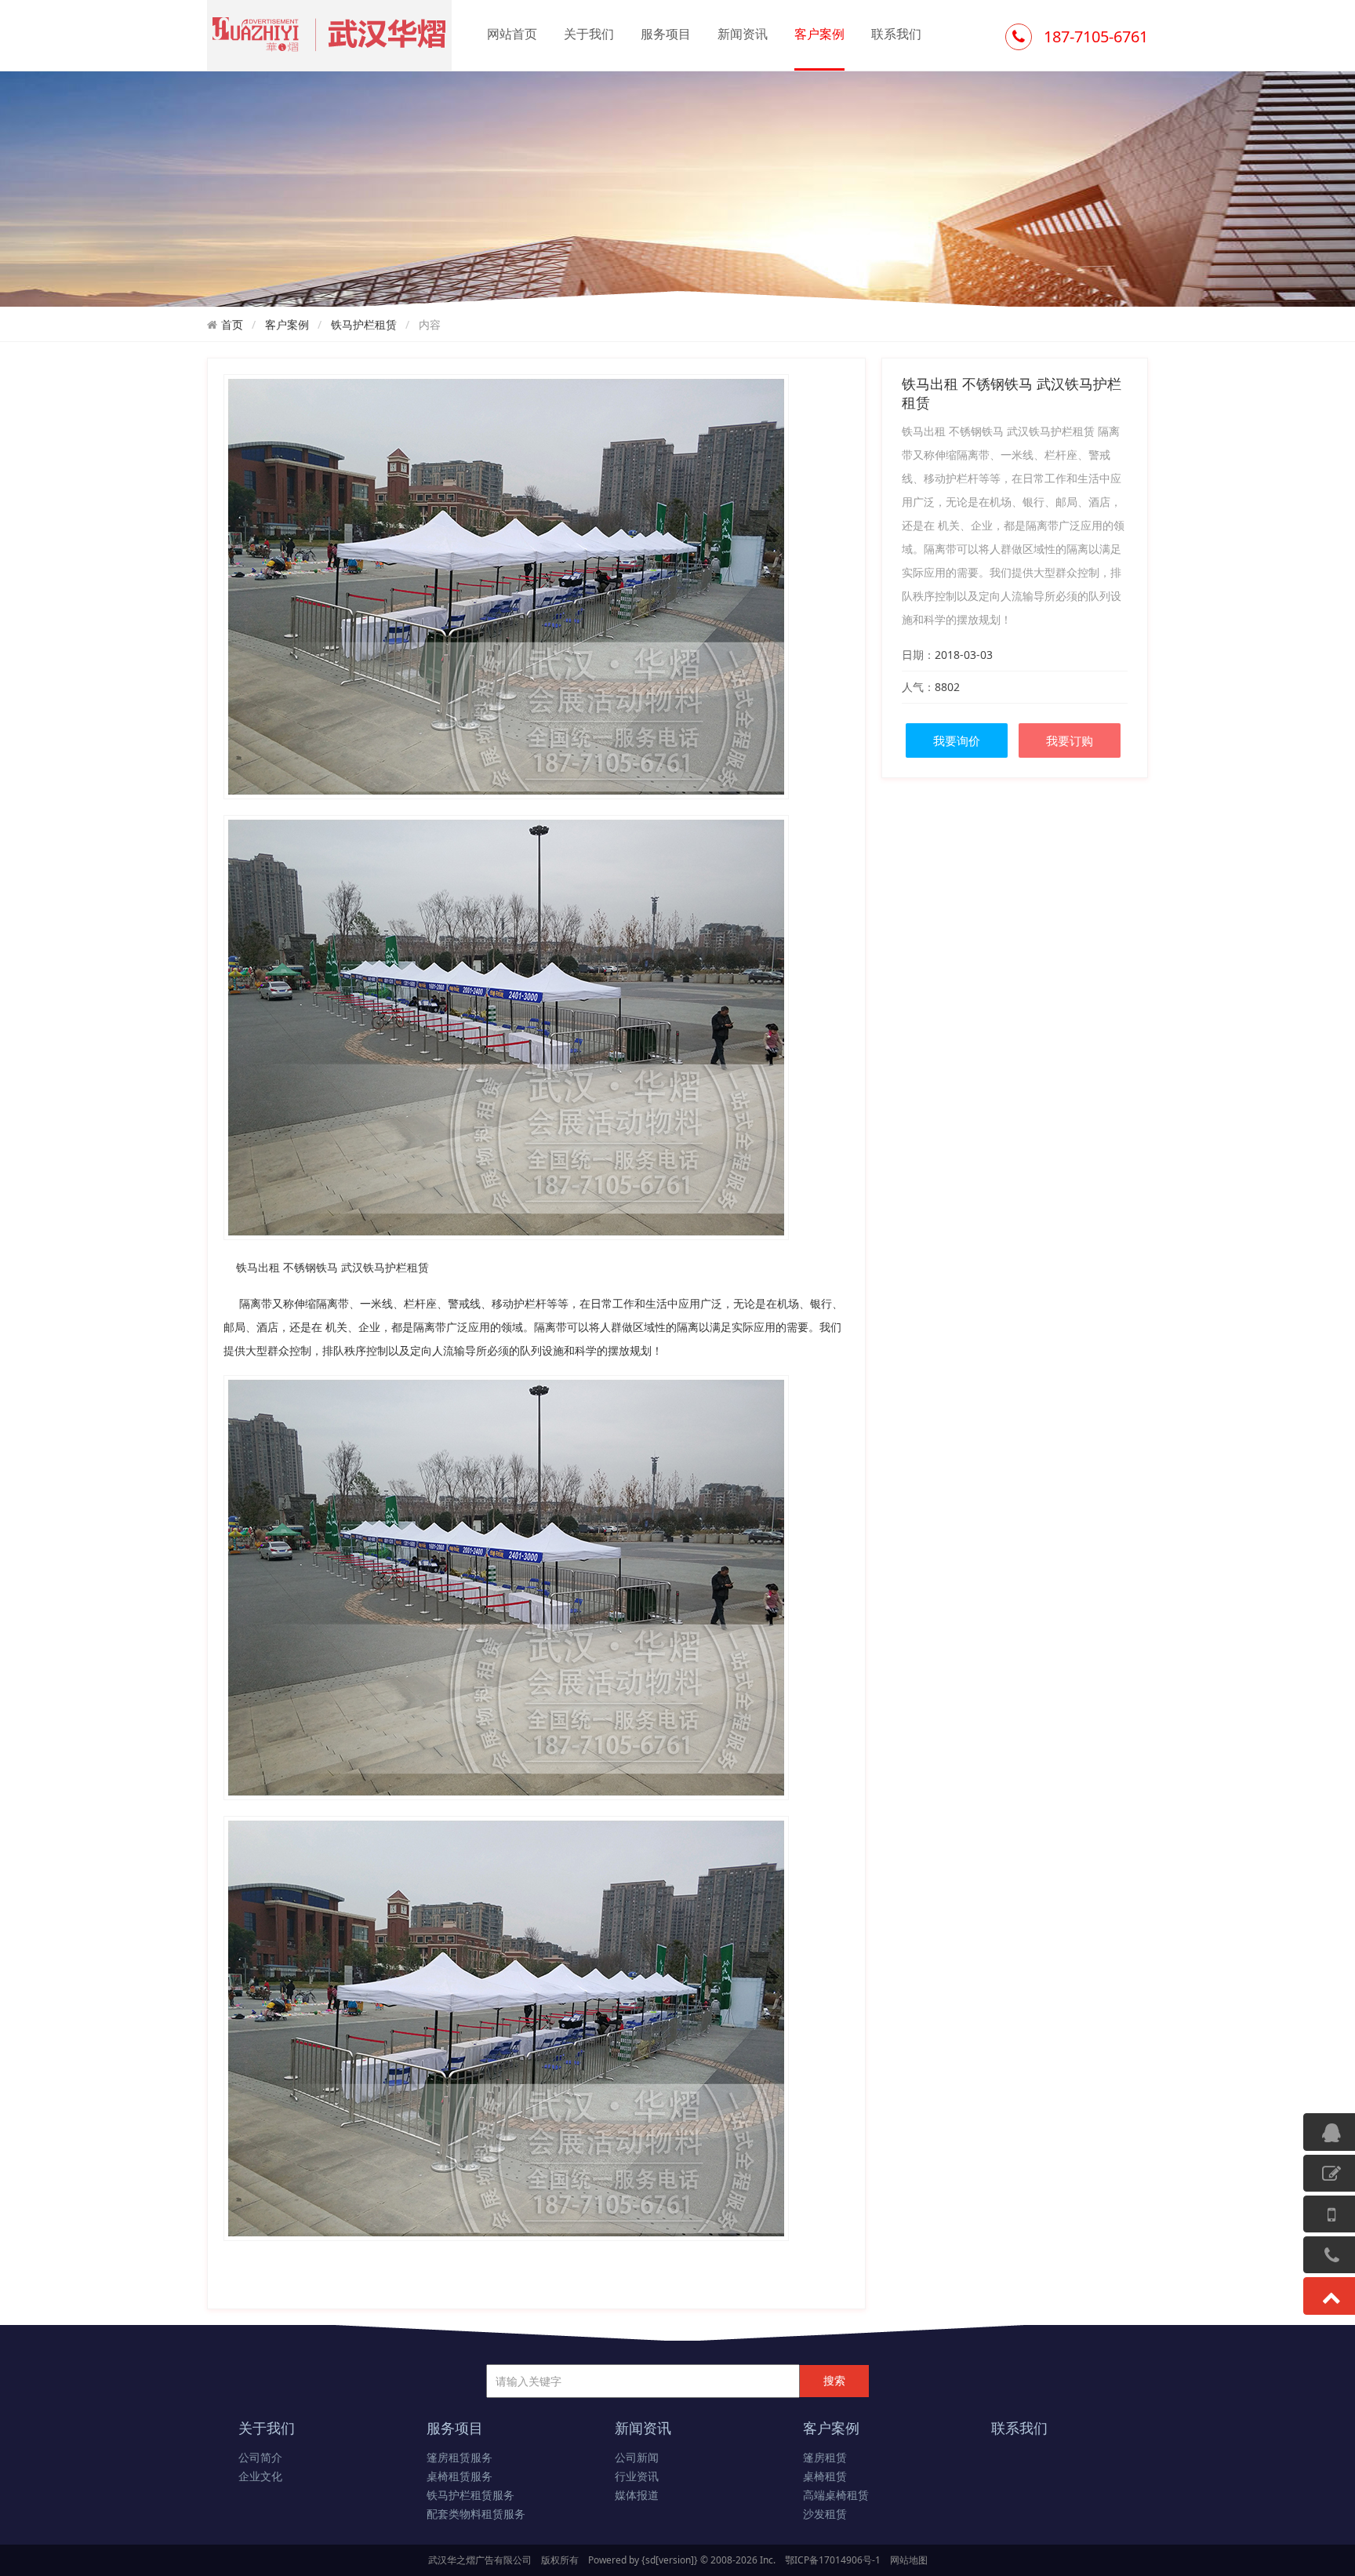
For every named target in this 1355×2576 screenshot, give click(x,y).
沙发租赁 (825, 2514)
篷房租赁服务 (460, 2458)
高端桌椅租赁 (836, 2496)
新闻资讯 (743, 34)
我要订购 (1070, 740)
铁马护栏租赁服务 (470, 2496)
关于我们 (589, 34)
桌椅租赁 (825, 2477)
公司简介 (260, 2458)
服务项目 (666, 34)
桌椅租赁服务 (460, 2477)
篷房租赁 (825, 2458)
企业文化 (260, 2477)
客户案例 (819, 34)
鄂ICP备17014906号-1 (833, 2560)
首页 (232, 324)
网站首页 (512, 34)
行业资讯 (637, 2477)
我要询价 (957, 740)
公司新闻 (637, 2458)
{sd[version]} (670, 2560)
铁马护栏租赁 (364, 324)
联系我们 (896, 34)
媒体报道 (637, 2496)
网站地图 (909, 2560)
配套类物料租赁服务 (476, 2514)
